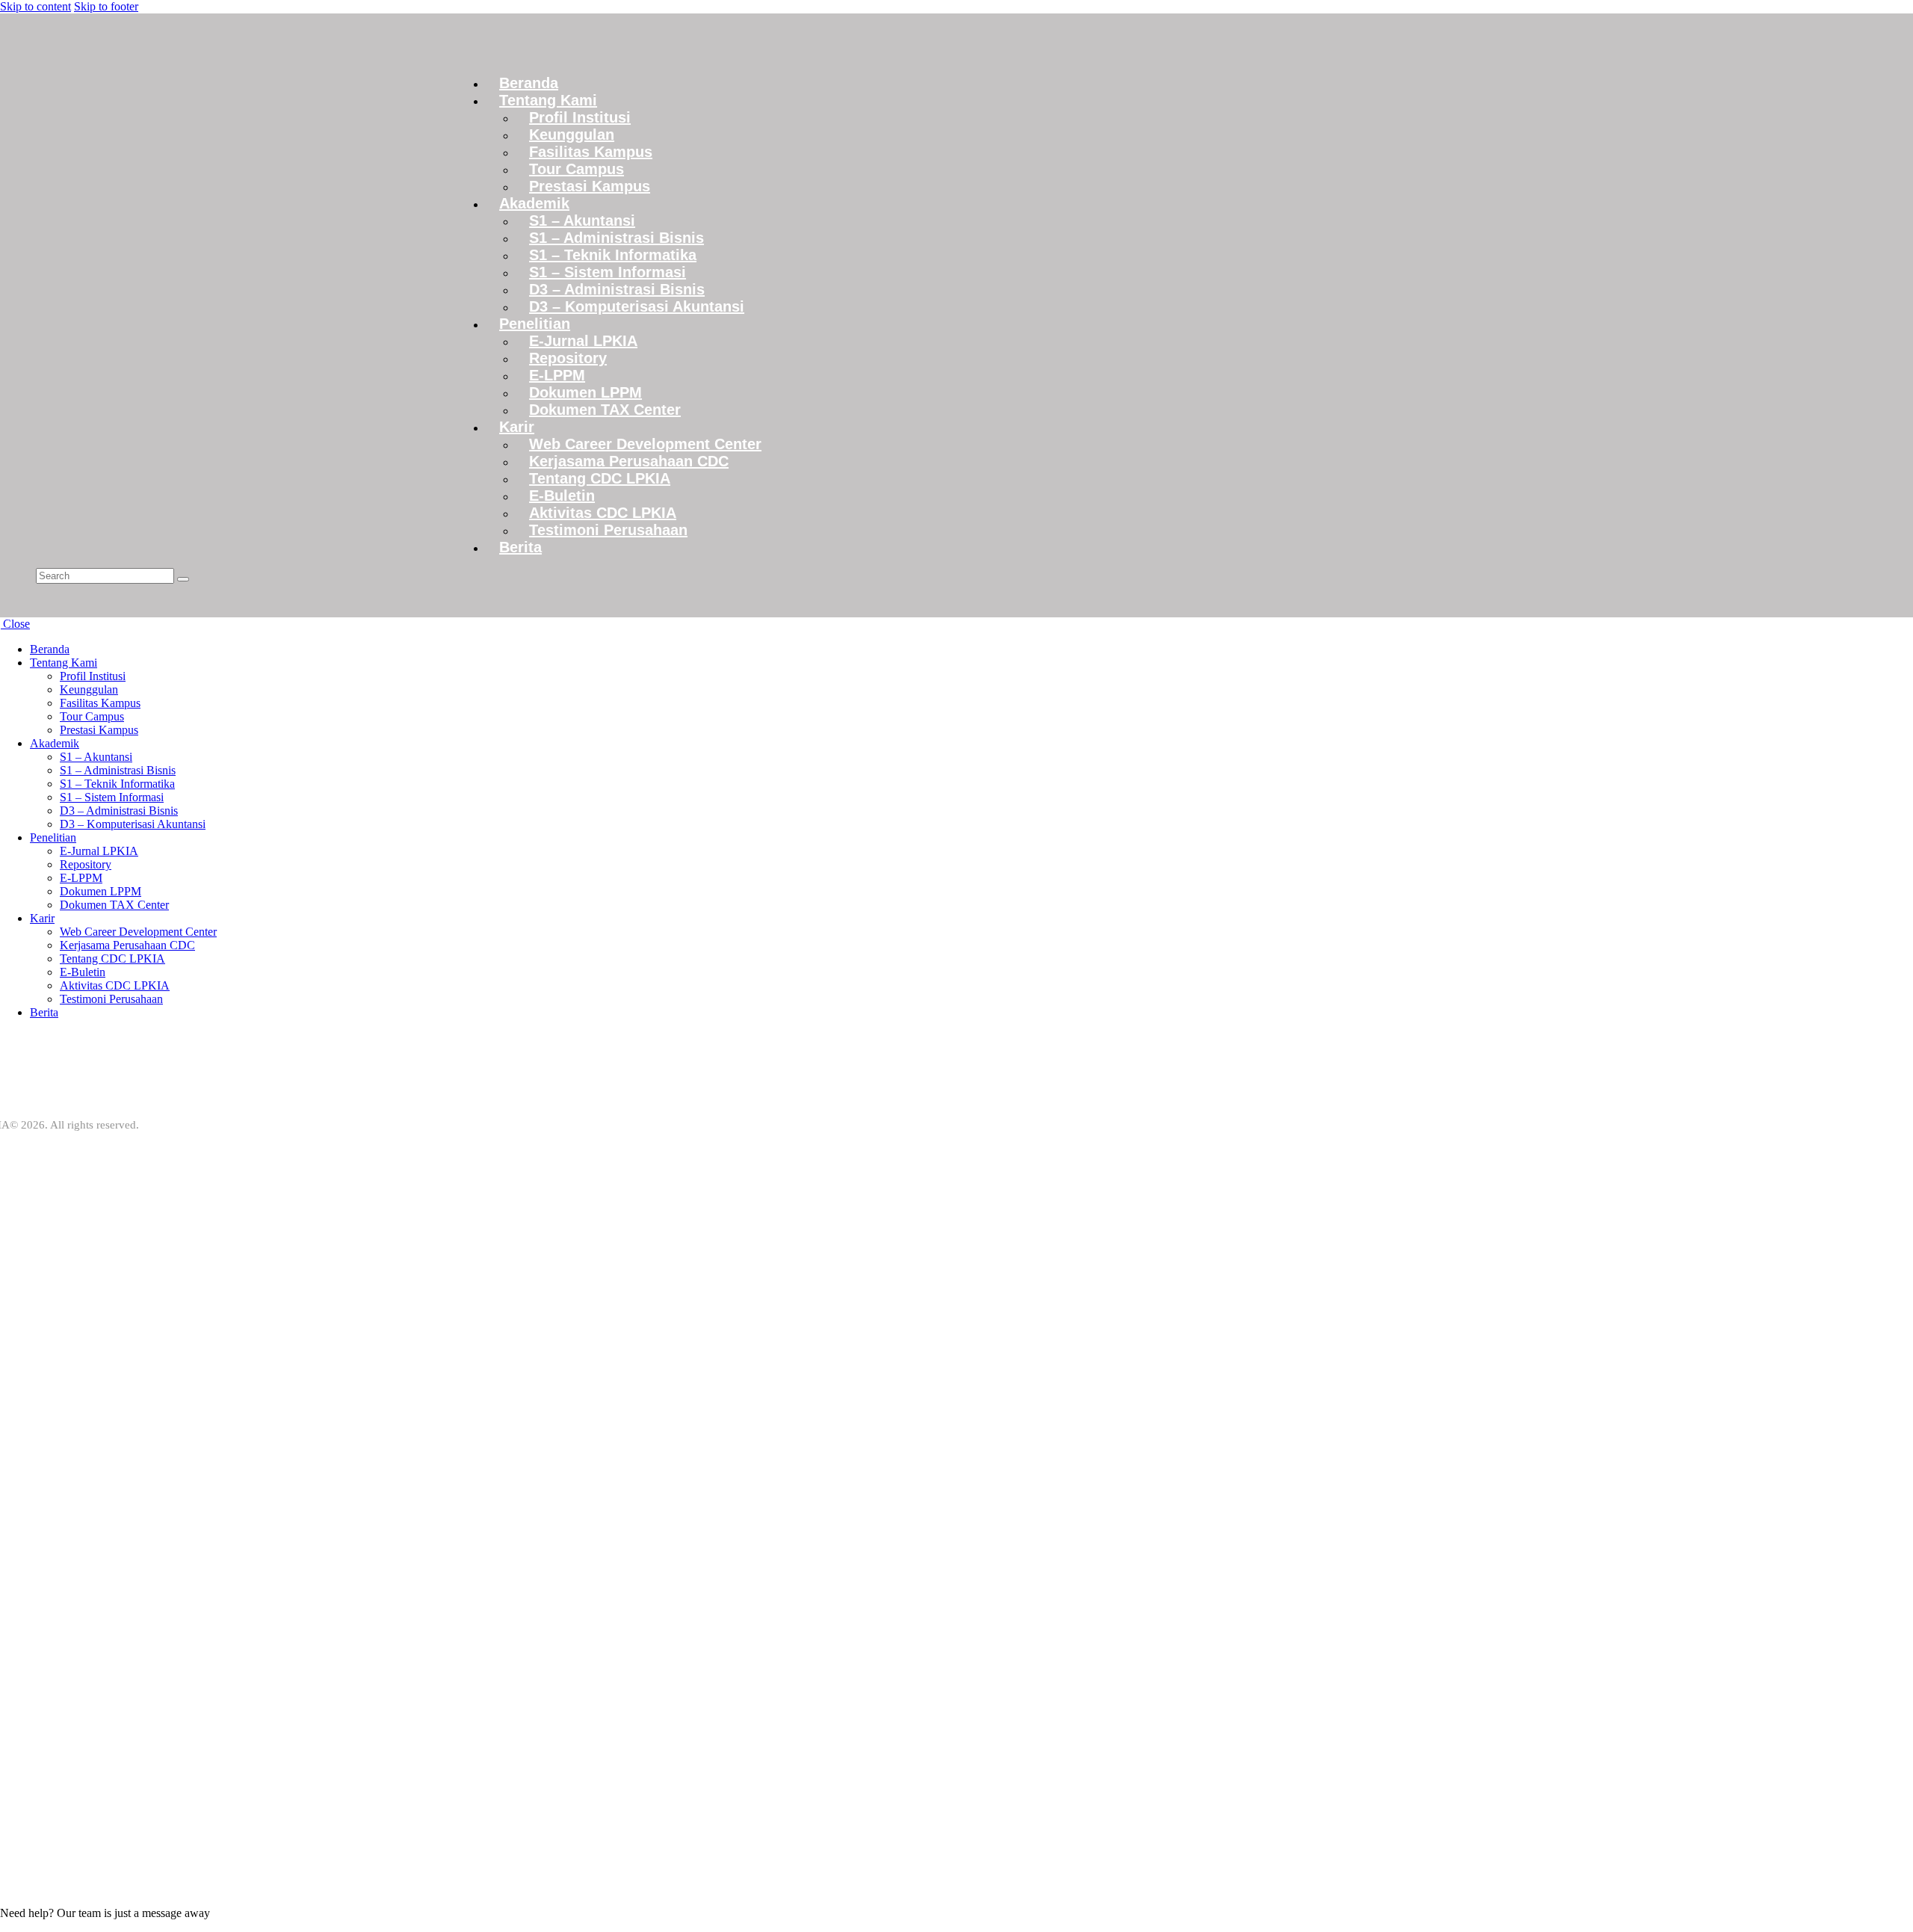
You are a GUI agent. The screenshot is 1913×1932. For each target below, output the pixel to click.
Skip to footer (106, 6)
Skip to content (35, 6)
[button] (207, 592)
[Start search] (183, 579)
